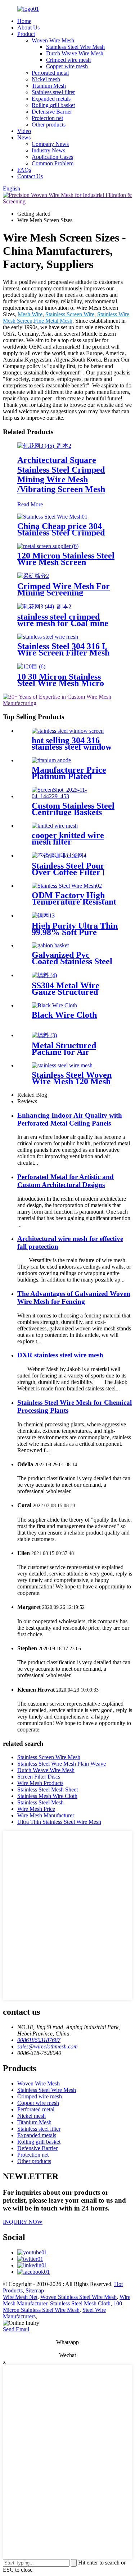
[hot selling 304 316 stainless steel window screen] (68, 731)
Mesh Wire (30, 314)
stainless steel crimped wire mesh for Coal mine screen (63, 623)
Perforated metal (50, 73)
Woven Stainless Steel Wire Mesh (78, 2297)
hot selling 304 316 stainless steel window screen (72, 747)
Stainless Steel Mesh (40, 1802)
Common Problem (53, 163)
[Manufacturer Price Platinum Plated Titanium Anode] (51, 760)
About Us (28, 27)
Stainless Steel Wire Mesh (75, 47)
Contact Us (30, 176)
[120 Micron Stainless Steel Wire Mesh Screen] (48, 546)
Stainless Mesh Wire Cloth (47, 1796)
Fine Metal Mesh (53, 321)
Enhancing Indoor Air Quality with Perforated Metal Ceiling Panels (70, 1119)
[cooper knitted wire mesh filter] (55, 826)
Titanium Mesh (49, 86)
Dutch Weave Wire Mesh (75, 53)
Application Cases (52, 157)
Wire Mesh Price (36, 1809)
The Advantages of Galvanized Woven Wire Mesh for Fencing (74, 1298)
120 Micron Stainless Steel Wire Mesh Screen (66, 559)
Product (26, 34)
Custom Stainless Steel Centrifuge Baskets (73, 809)
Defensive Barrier (52, 112)
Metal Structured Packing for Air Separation (64, 1052)
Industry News (48, 150)
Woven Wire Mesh (53, 40)
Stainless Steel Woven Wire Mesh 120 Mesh (72, 1078)
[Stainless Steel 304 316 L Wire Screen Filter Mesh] (48, 637)
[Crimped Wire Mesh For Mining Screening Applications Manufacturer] (33, 576)
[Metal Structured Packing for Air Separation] (44, 1035)
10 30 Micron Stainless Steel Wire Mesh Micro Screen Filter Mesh (61, 683)
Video (24, 131)
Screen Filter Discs (39, 1777)
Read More (30, 504)
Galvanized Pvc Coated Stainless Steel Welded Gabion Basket (74, 961)
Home (24, 21)
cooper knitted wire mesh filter (68, 838)
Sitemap (35, 2290)
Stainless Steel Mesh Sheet (48, 1790)
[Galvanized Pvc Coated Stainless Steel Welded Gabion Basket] (50, 945)
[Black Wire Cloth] (54, 1005)
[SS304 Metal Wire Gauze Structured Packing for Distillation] (44, 975)
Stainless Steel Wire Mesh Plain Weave (62, 1764)
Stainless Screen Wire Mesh (49, 1757)
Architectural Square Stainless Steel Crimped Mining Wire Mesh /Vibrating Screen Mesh (61, 475)
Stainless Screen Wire (70, 314)
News (24, 137)
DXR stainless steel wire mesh (60, 1355)
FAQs (24, 170)
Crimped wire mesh (68, 60)
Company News (50, 144)
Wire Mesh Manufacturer (46, 1815)
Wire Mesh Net (20, 2297)
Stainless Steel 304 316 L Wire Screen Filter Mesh (63, 649)
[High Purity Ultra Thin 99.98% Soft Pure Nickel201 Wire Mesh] (43, 916)
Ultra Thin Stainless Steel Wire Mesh (59, 1822)
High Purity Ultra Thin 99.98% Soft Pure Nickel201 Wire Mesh (75, 932)
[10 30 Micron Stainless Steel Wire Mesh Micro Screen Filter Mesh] (31, 666)
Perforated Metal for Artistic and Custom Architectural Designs (66, 1181)
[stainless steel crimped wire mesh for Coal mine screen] (44, 606)
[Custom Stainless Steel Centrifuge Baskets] (75, 796)
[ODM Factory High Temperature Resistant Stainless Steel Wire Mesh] (67, 886)
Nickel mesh (46, 79)
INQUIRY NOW (23, 2222)
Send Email (16, 2329)
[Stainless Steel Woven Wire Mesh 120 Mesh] (62, 1065)
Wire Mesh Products (40, 1783)
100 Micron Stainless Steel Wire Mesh (62, 2307)
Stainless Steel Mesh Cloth (80, 2303)
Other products (49, 125)
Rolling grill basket (53, 105)
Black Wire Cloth (64, 1015)
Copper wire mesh (67, 66)
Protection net (47, 118)
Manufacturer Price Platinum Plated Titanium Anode (69, 776)
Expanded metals (51, 99)
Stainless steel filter (53, 92)
